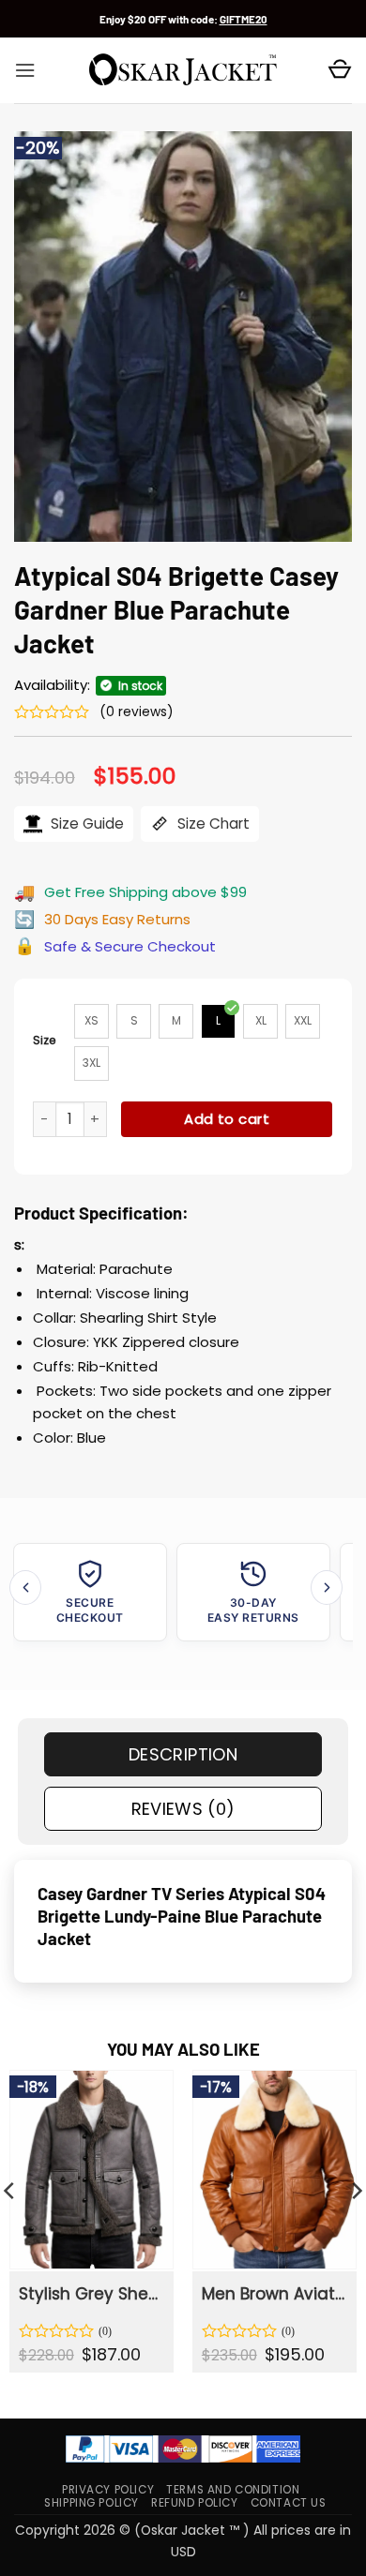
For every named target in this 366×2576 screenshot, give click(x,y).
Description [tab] (183, 1754)
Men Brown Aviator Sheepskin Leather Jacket (273, 2294)
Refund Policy (195, 2503)
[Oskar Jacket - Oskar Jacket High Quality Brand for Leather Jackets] (183, 70)
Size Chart (212, 824)
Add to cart (227, 1119)
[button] (25, 70)
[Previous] (25, 1588)
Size (45, 1040)
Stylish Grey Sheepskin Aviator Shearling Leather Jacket (90, 2294)
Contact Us (289, 2503)
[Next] (327, 1588)
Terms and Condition (233, 2490)
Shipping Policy (91, 2503)
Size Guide (85, 824)
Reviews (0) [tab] (183, 1809)
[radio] (91, 1021)
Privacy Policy (108, 2490)
